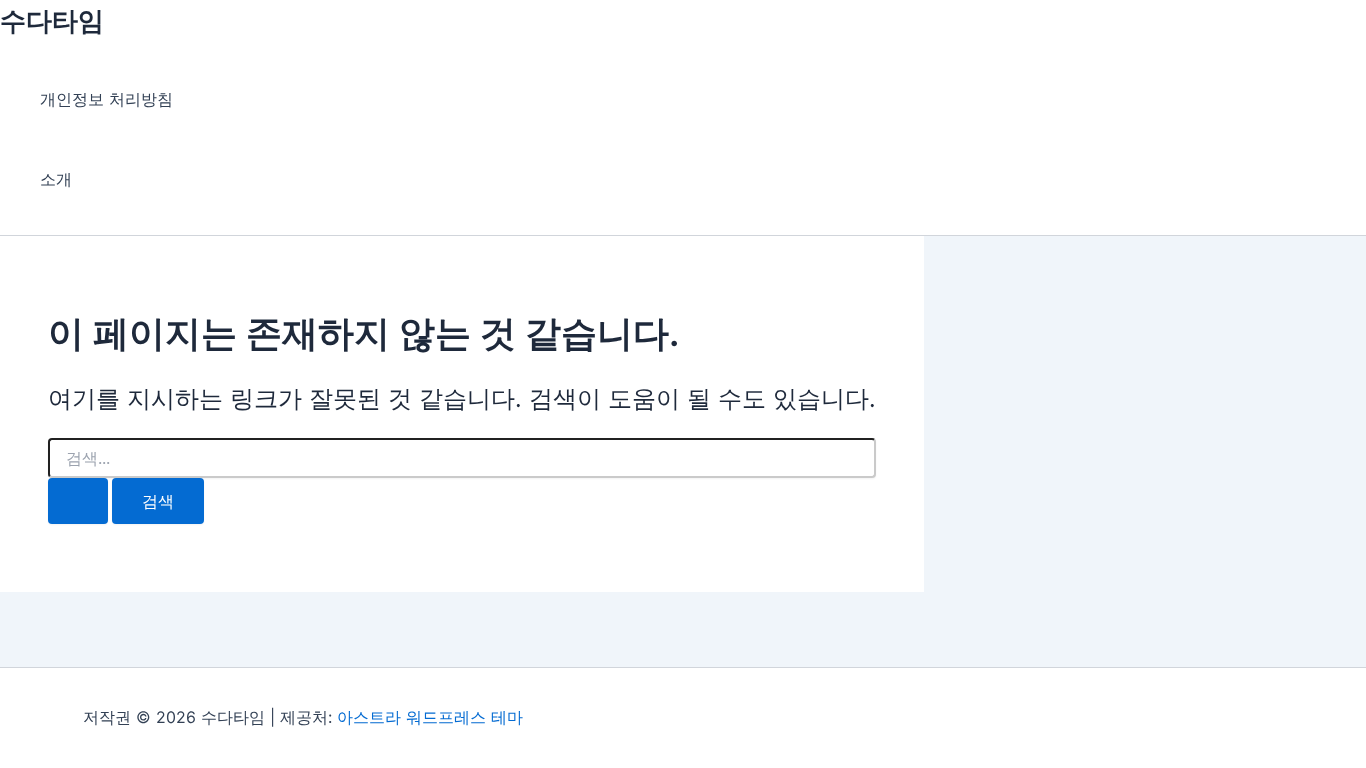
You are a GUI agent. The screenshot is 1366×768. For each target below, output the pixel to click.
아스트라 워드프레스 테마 (430, 717)
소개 (56, 179)
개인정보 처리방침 (106, 99)
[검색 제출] (78, 501)
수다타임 (52, 20)
